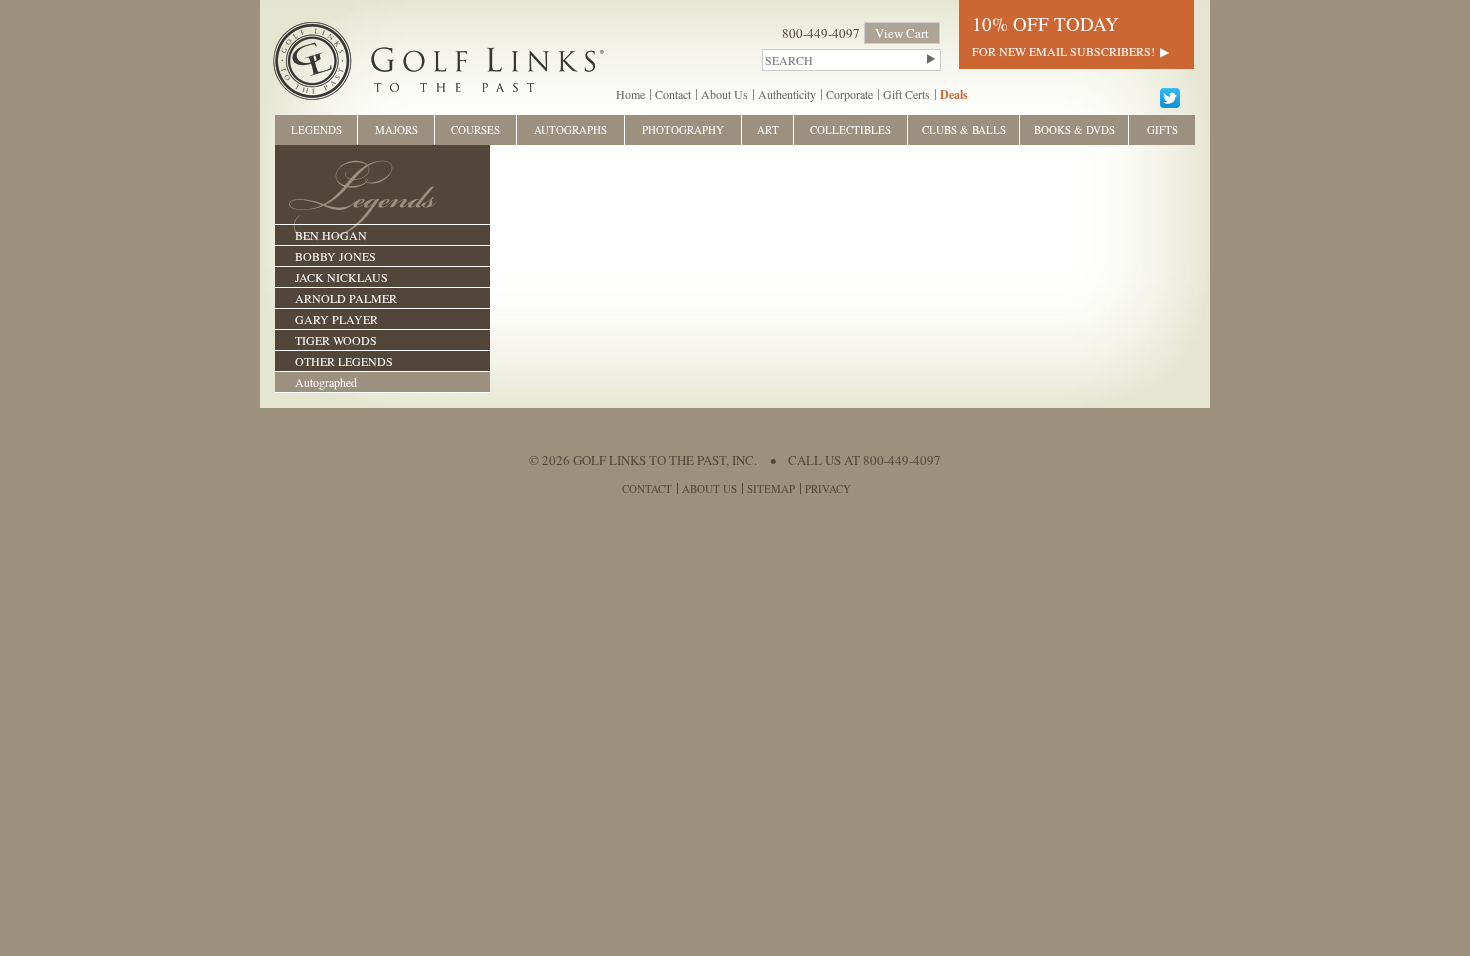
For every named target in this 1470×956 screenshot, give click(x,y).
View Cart (902, 33)
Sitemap (771, 488)
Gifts (1162, 129)
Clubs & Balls (964, 129)
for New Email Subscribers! (1063, 51)
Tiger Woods (336, 340)
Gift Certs (906, 94)
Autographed (326, 382)
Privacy (828, 488)
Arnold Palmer (346, 298)
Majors (396, 129)
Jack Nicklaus (341, 277)
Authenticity (787, 94)
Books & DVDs (1074, 129)
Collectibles (850, 129)
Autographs (570, 129)
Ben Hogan (331, 235)
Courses (475, 129)
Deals (954, 94)
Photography (683, 129)
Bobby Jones (335, 256)
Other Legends (344, 361)
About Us (724, 94)
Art (768, 129)
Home (630, 94)
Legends (316, 129)
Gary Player (336, 319)
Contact (673, 94)
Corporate (849, 94)
